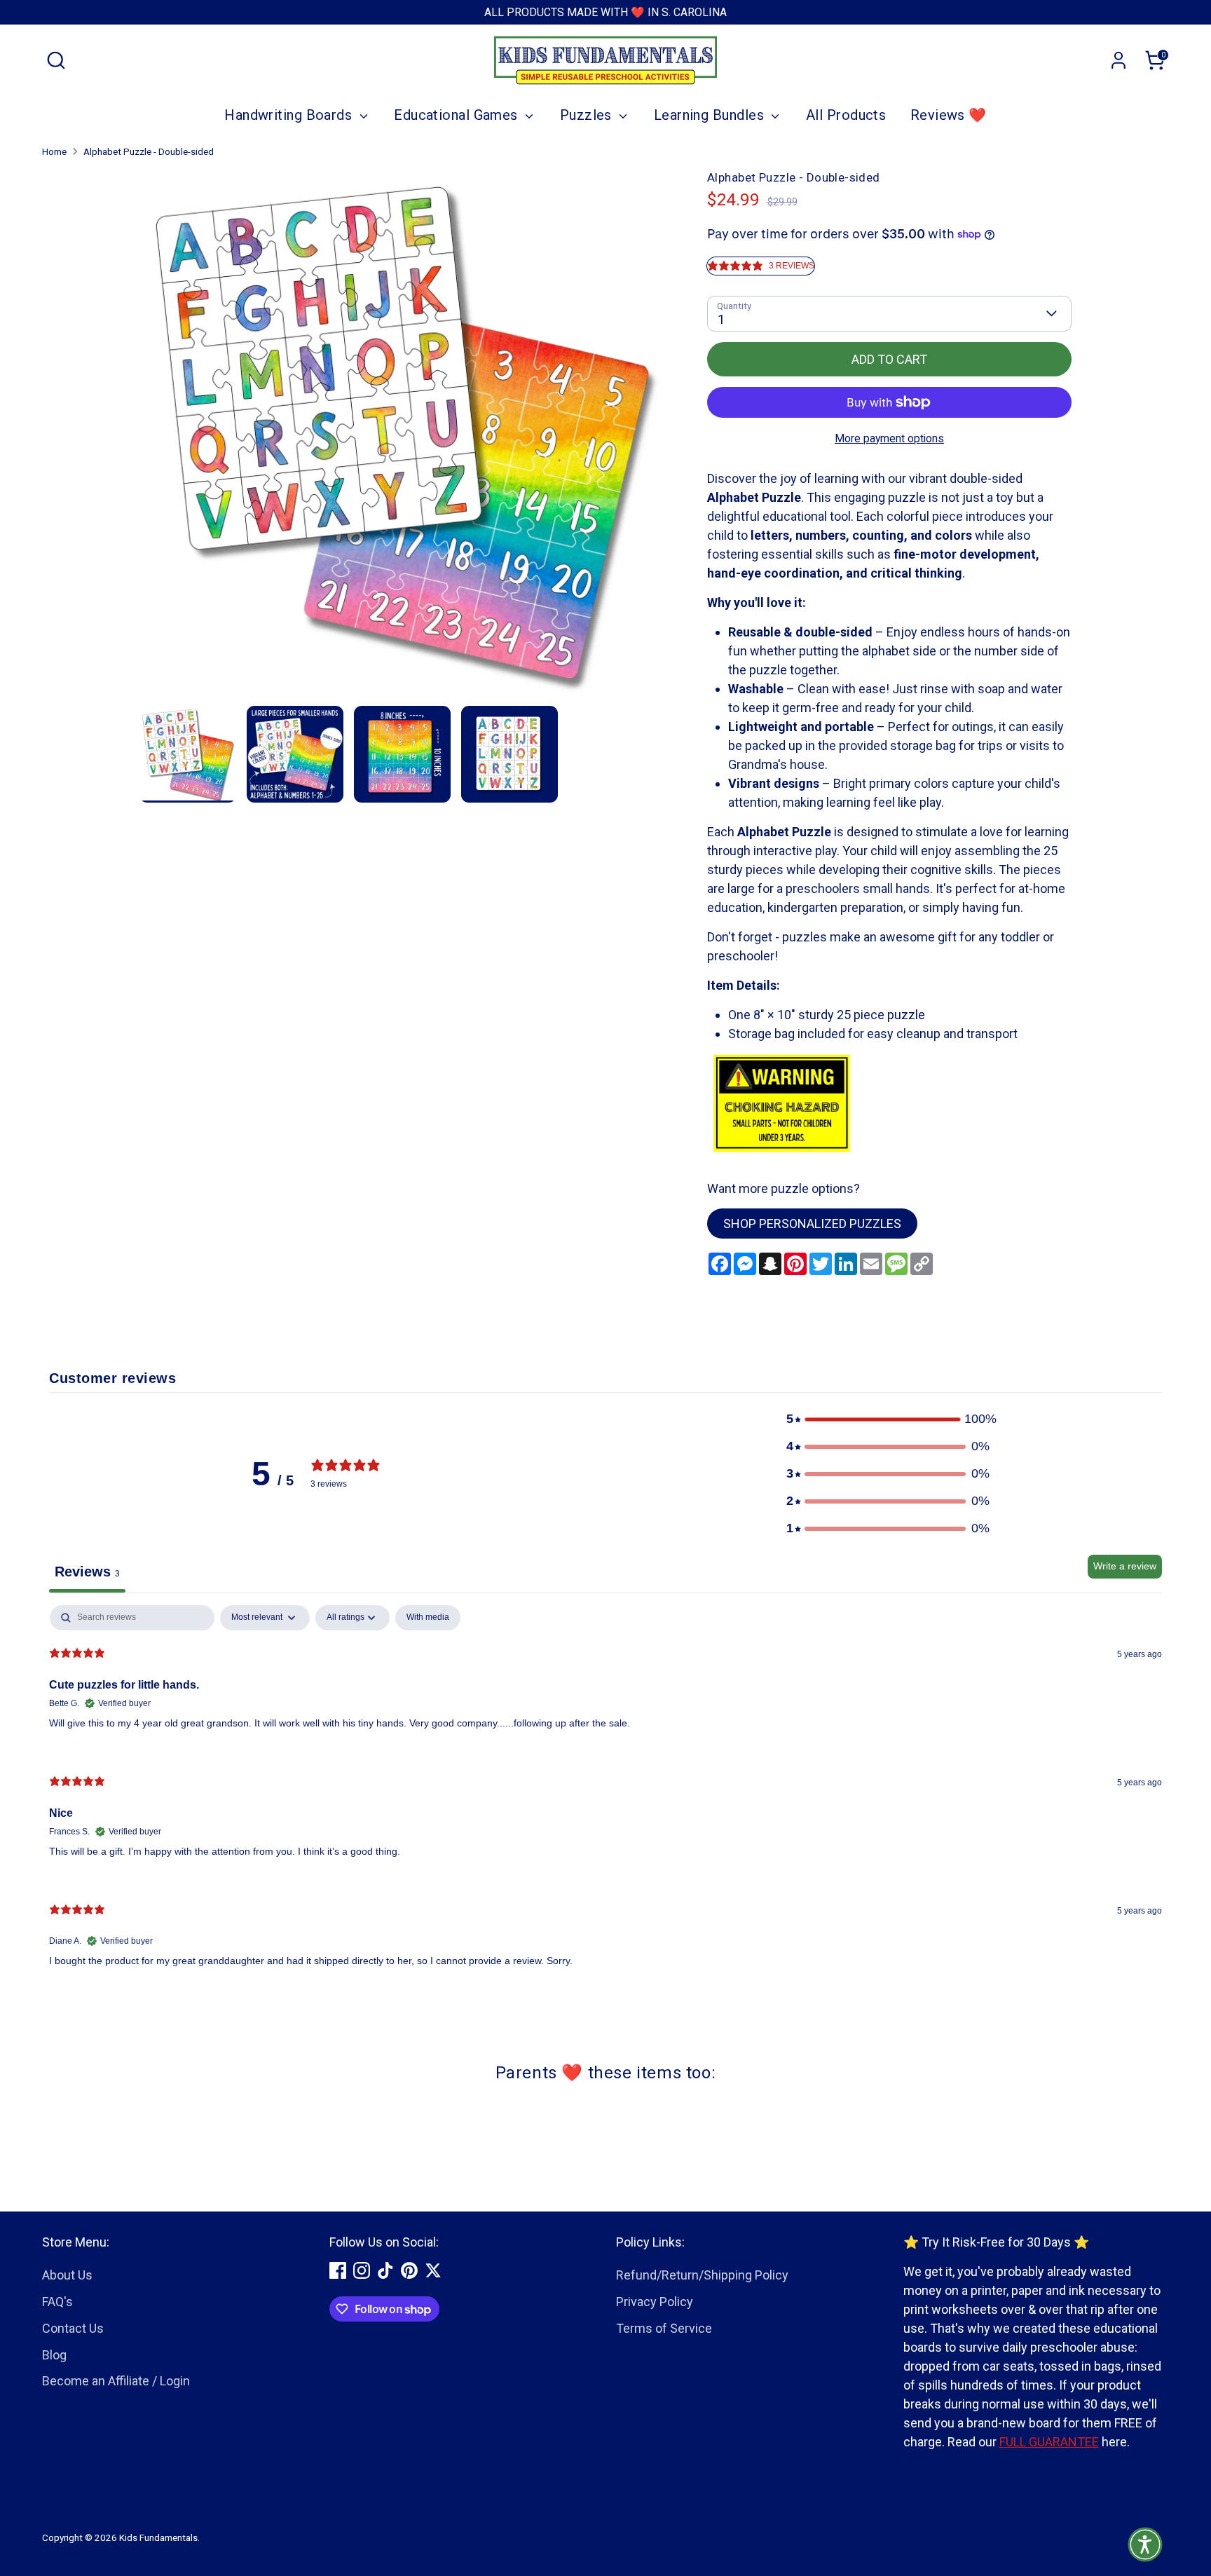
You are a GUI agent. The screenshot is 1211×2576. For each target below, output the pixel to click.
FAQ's (57, 2302)
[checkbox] (428, 1618)
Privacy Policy (655, 2302)
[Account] (1118, 60)
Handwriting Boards (290, 115)
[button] (888, 1419)
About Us (67, 2275)
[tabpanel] (605, 1797)
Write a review (1125, 1566)
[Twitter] (433, 2270)
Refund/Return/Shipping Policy (702, 2275)
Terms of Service (664, 2328)
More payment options (889, 438)
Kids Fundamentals (158, 2537)
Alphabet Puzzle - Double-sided (149, 151)
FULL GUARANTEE (1049, 2442)
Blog (54, 2355)
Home (54, 151)
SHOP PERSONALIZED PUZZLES (812, 1224)
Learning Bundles (711, 115)
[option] (403, 437)
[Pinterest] (409, 2270)
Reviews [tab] (87, 1572)
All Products (846, 115)
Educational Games (458, 115)
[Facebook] (338, 2270)
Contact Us (73, 2328)
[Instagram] (362, 2270)
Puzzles (588, 115)
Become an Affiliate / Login (116, 2381)
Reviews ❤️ (949, 115)
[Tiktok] (385, 2270)
